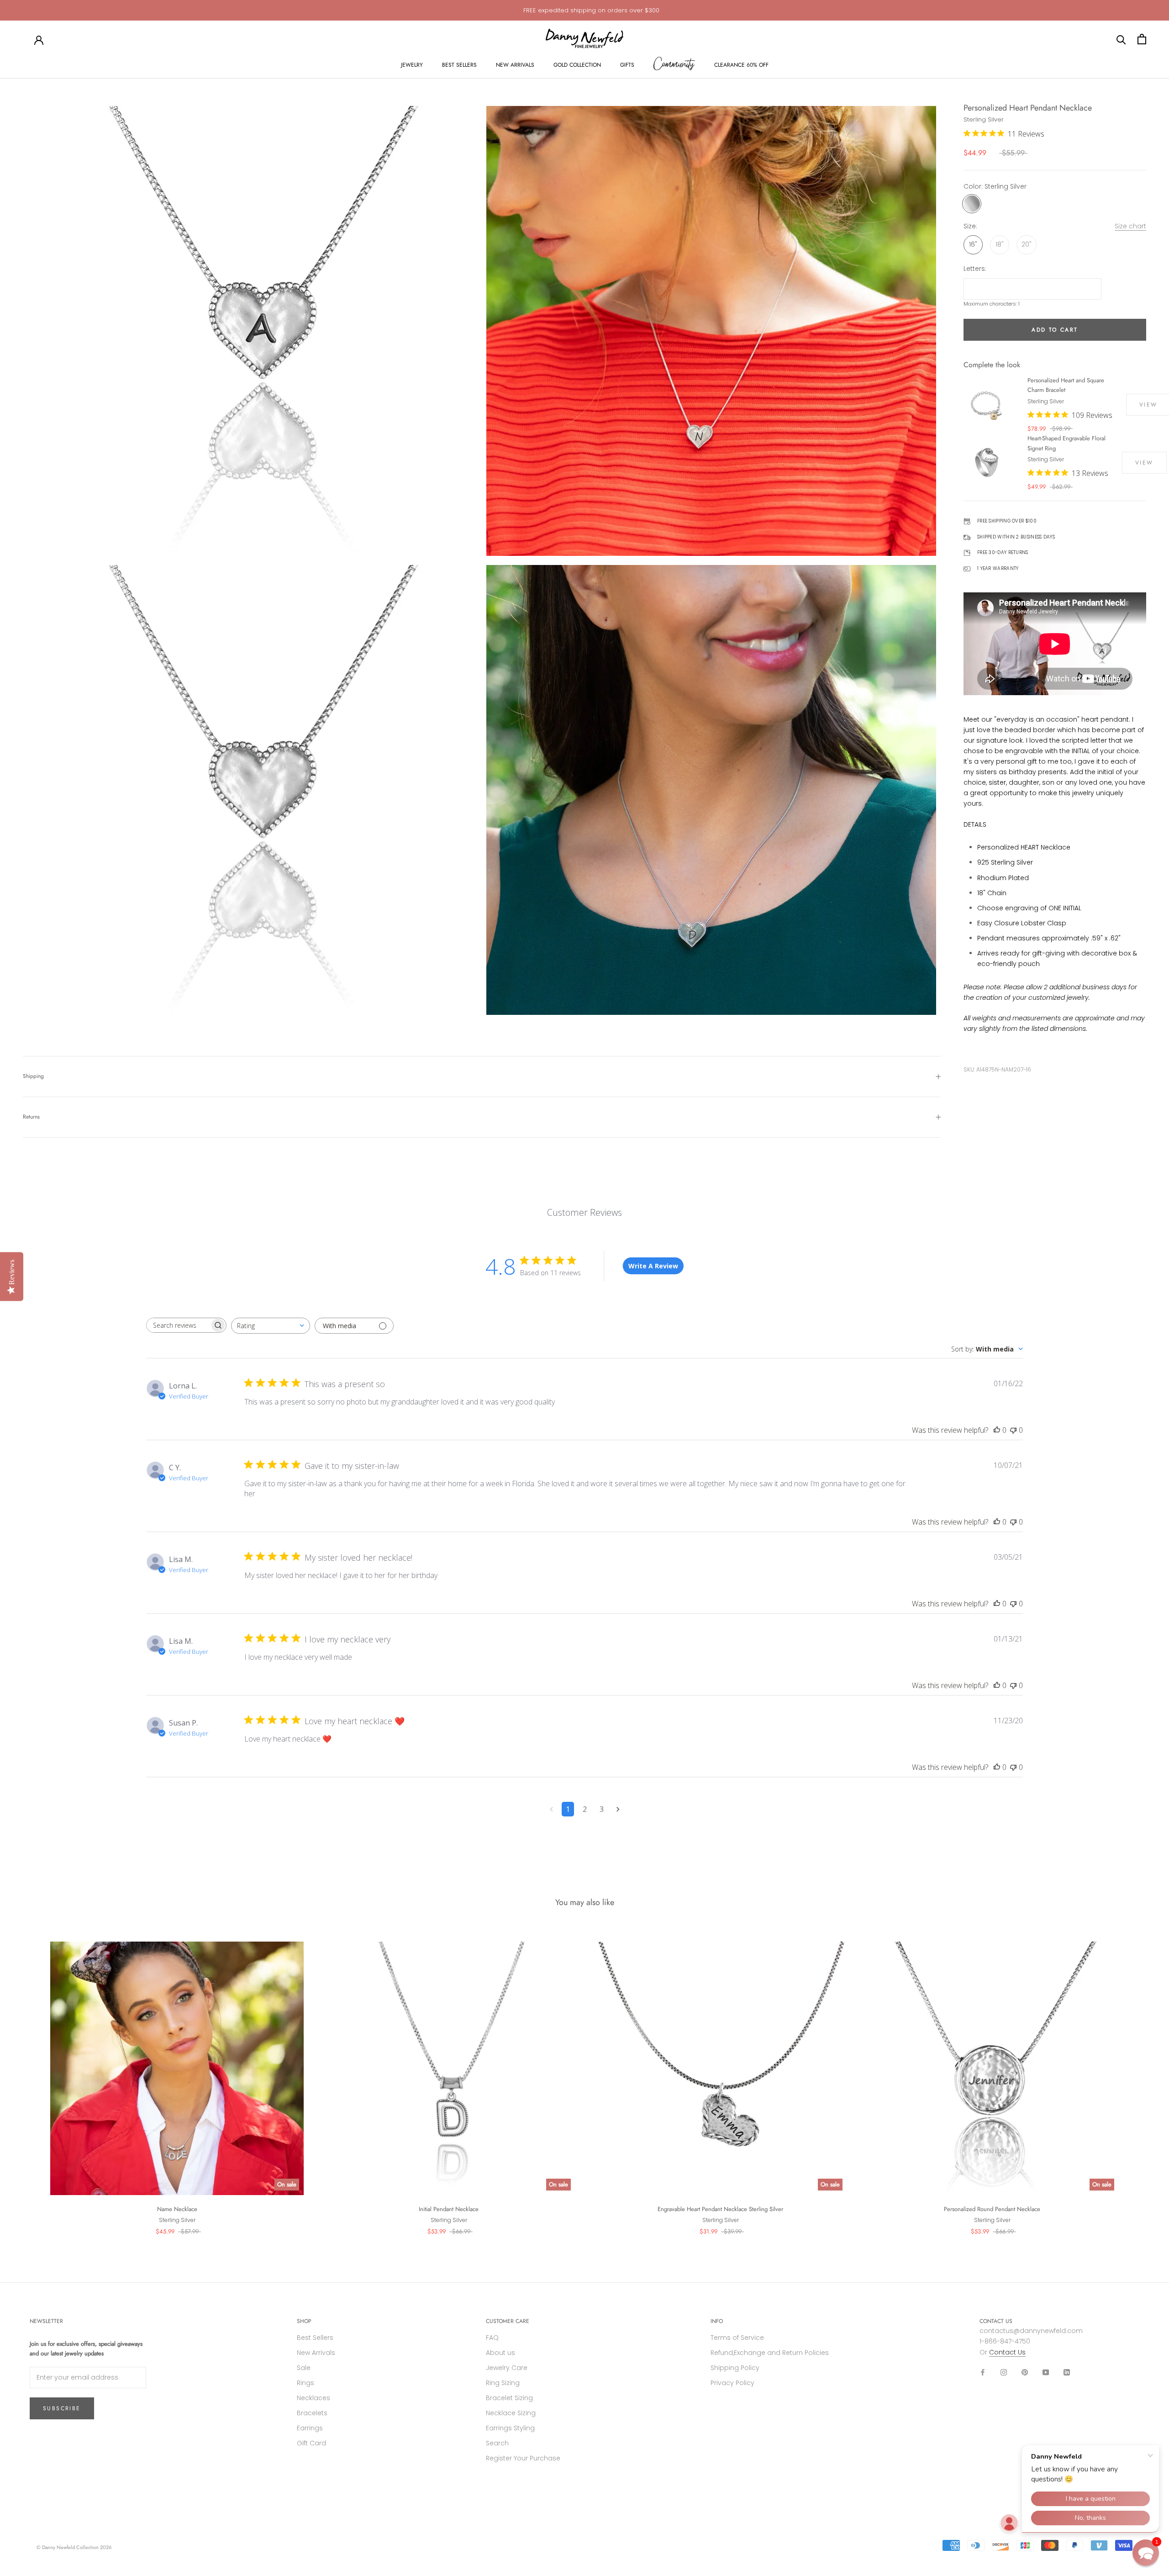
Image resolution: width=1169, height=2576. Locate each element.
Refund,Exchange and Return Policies (770, 2353)
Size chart (1130, 227)
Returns (31, 1117)
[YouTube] (1046, 2372)
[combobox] (271, 1326)
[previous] (29, 2079)
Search (497, 2443)
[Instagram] (1004, 2372)
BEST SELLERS (459, 65)
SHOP (304, 2321)
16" (973, 245)
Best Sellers (315, 2338)
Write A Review (653, 1266)
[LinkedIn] (1067, 2372)
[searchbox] (178, 1325)
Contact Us (1007, 2352)
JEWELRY (412, 65)
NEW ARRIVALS (515, 65)
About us (500, 2353)
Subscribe (62, 2408)
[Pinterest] (1025, 2372)
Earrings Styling (510, 2428)
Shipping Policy (735, 2368)
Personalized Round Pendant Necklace (992, 2209)
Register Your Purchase (523, 2458)
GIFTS (627, 65)
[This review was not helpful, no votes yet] (1013, 1430)
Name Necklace (177, 2209)
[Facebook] (983, 2372)
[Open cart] (1142, 39)
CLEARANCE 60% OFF (741, 65)
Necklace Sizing (511, 2413)
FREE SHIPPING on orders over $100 (591, 10)
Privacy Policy (732, 2383)
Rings (305, 2383)
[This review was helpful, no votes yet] (997, 1430)
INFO (717, 2321)
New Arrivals (316, 2353)
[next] (1140, 2079)
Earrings (310, 2428)
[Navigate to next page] (618, 1809)
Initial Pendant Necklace (449, 2209)
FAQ (492, 2338)
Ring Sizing (503, 2383)
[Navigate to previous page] (551, 1809)
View (1144, 463)
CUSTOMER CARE (508, 2321)
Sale (304, 2368)
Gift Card (311, 2443)
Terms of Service (737, 2338)
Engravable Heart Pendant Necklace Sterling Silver (720, 2209)
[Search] (1121, 39)
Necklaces (313, 2398)
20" (1027, 245)
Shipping (33, 1076)
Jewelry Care (507, 2368)
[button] (1146, 2553)
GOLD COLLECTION (577, 65)
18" (1000, 245)
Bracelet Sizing (509, 2398)
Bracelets (312, 2413)
